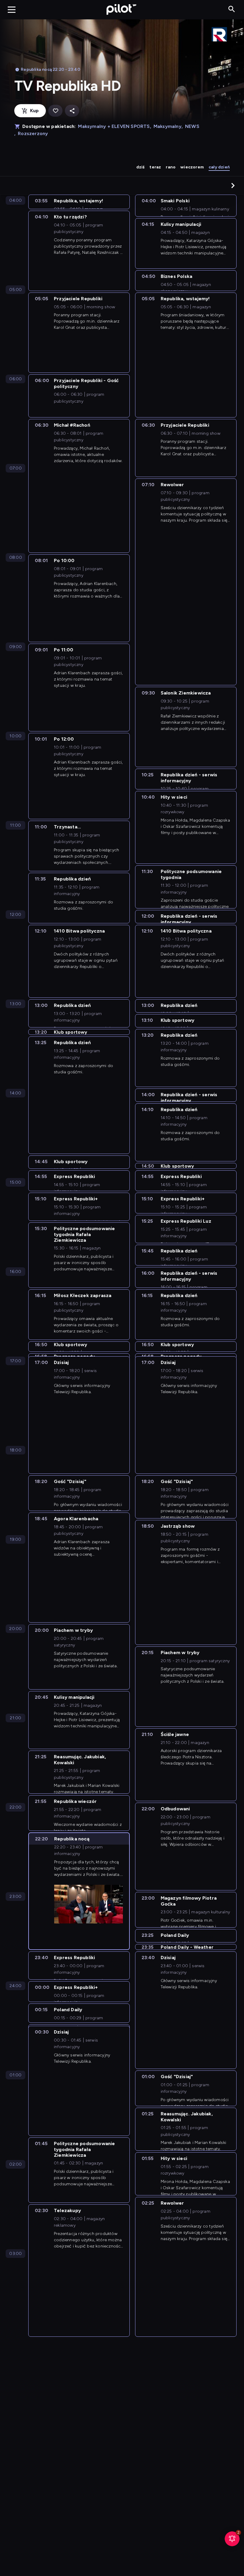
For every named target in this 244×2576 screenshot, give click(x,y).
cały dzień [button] (219, 167)
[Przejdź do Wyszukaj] (232, 9)
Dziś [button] (141, 167)
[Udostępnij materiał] (72, 111)
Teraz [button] (155, 167)
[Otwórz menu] (12, 10)
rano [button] (171, 167)
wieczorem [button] (192, 167)
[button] (233, 185)
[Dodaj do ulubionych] (55, 111)
